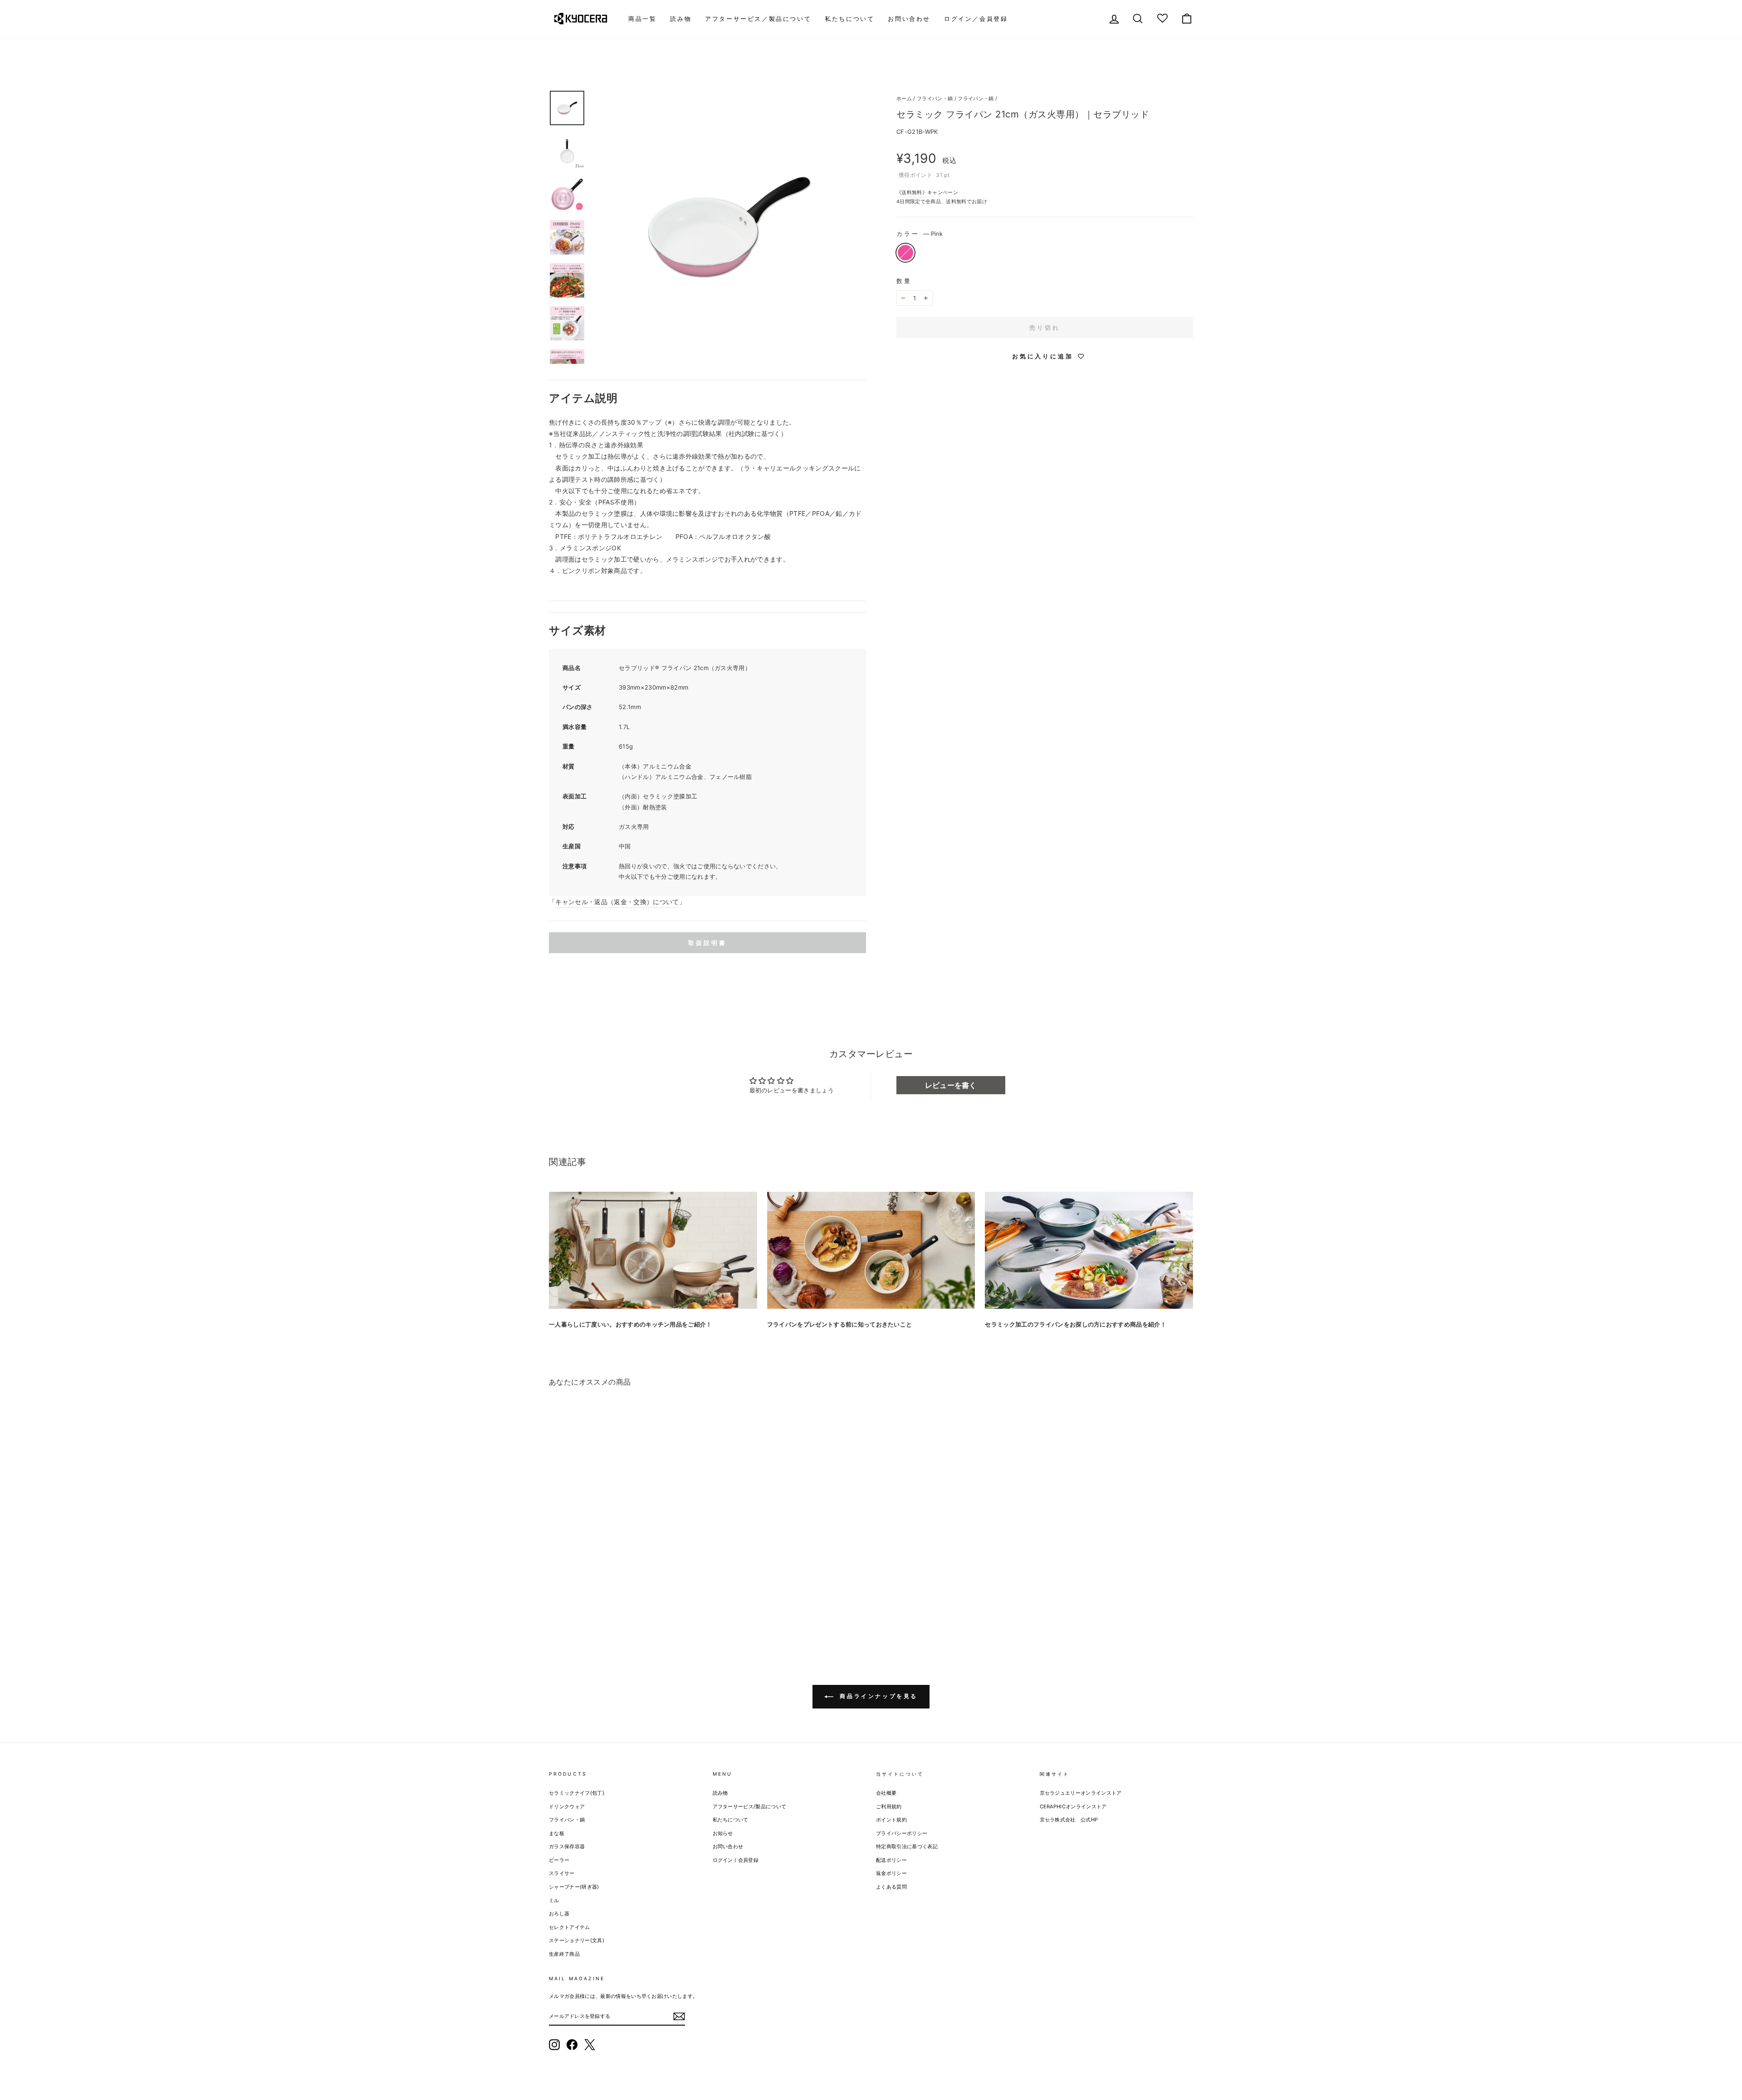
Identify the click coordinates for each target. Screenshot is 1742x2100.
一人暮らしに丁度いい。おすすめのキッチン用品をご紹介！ (631, 1324)
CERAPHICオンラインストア (1073, 1806)
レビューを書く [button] (951, 1085)
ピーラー (559, 1860)
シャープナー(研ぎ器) (574, 1887)
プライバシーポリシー (902, 1833)
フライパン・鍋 (935, 98)
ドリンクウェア (567, 1806)
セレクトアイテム (570, 1927)
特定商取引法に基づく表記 (907, 1846)
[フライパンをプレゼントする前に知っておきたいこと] (871, 1250)
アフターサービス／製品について (758, 19)
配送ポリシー (891, 1860)
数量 (904, 281)
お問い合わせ (909, 19)
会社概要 (886, 1793)
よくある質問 (891, 1887)
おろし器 (559, 1914)
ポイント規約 (891, 1820)
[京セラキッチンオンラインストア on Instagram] (554, 2045)
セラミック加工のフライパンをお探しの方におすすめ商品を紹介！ (1076, 1324)
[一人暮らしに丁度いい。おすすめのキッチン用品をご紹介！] (653, 1250)
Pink (905, 253)
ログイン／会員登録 (976, 19)
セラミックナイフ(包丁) (577, 1793)
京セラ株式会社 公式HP (1069, 1820)
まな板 (557, 1833)
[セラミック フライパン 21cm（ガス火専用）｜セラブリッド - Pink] (555, 1608)
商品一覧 (642, 19)
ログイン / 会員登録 (736, 1860)
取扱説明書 (707, 943)
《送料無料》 (912, 192)
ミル (554, 1900)
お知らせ (723, 1833)
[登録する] (679, 2017)
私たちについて (849, 19)
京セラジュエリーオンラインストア (1081, 1793)
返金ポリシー (891, 1873)
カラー (920, 234)
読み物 (681, 19)
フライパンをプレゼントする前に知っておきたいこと (840, 1324)
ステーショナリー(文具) (577, 1940)
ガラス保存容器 (567, 1846)
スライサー (562, 1873)
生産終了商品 (564, 1954)
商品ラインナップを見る (877, 1696)
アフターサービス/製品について (750, 1806)
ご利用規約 (889, 1806)
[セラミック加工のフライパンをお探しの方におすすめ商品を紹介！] (1089, 1250)
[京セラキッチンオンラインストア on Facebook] (572, 2045)
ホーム (904, 98)
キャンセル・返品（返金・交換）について (617, 902)
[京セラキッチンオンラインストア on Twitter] (590, 2045)
